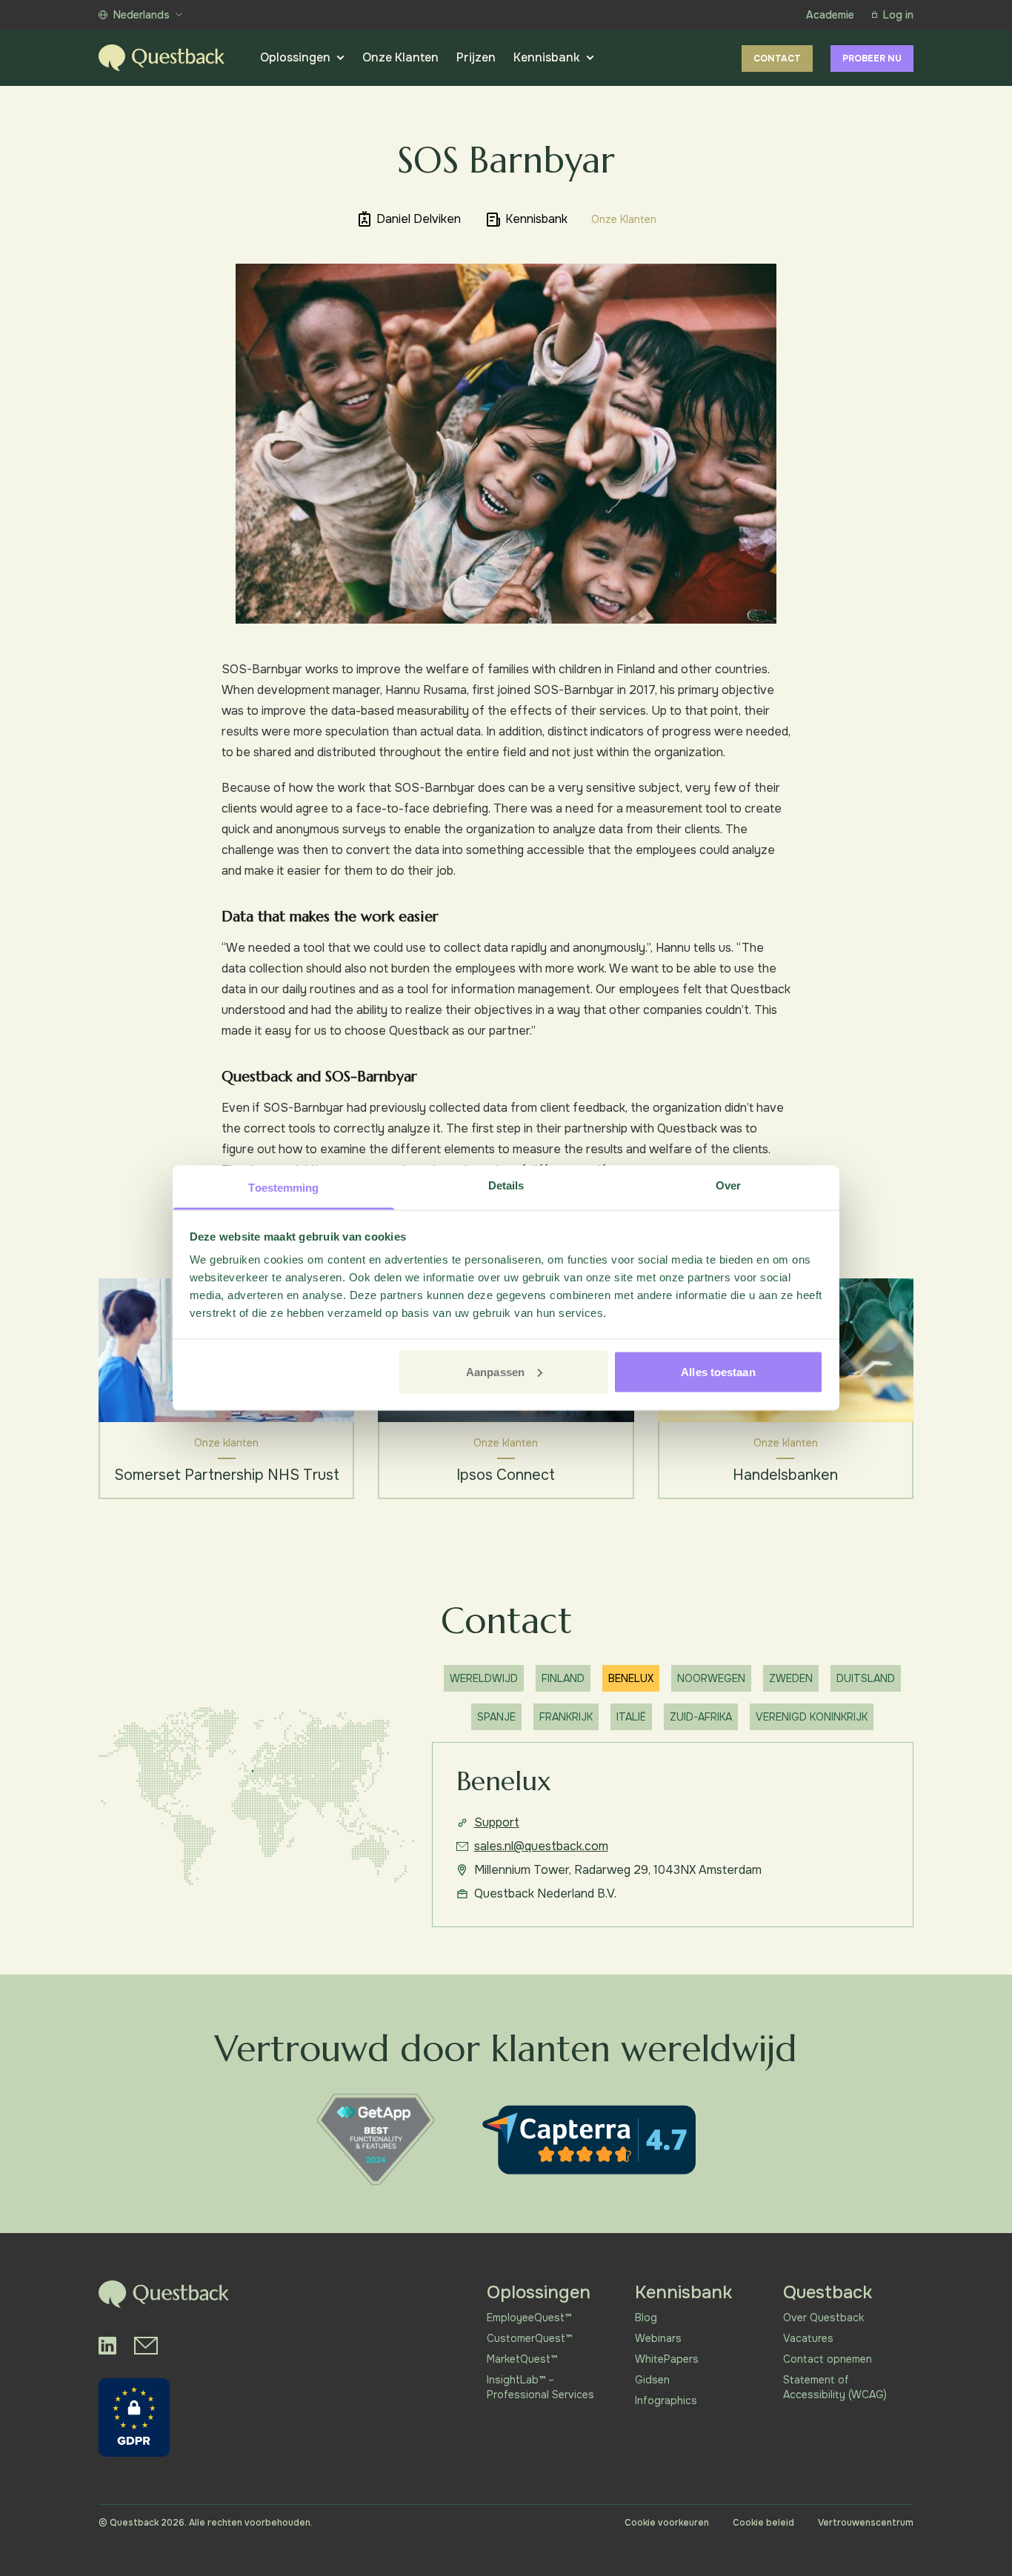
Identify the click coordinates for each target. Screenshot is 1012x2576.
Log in (898, 15)
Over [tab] (728, 1185)
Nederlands (142, 15)
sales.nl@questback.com (541, 1846)
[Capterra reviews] (589, 2140)
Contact (777, 59)
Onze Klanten (400, 57)
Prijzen (476, 57)
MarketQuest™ (522, 2359)
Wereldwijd (484, 1678)
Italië (631, 1717)
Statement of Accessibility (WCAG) (835, 2387)
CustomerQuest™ (529, 2338)
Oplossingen (295, 57)
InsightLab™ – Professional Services (540, 2387)
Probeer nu (872, 59)
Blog (646, 2318)
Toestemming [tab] (283, 1188)
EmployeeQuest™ (529, 2318)
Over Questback (823, 2318)
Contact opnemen (828, 2359)
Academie (830, 15)
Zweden (791, 1678)
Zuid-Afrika (701, 1717)
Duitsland (866, 1678)
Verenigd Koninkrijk (812, 1717)
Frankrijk (566, 1717)
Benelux (631, 1678)
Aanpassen (495, 1371)
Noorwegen (711, 1678)
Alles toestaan (718, 1371)
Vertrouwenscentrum (866, 2523)
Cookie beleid (763, 2523)
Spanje (496, 1717)
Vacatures (808, 2338)
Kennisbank (547, 57)
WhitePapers (667, 2359)
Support (497, 1822)
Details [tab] (506, 1185)
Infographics (666, 2400)
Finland (563, 1678)
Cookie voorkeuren (667, 2523)
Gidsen (652, 2380)
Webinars (658, 2338)
